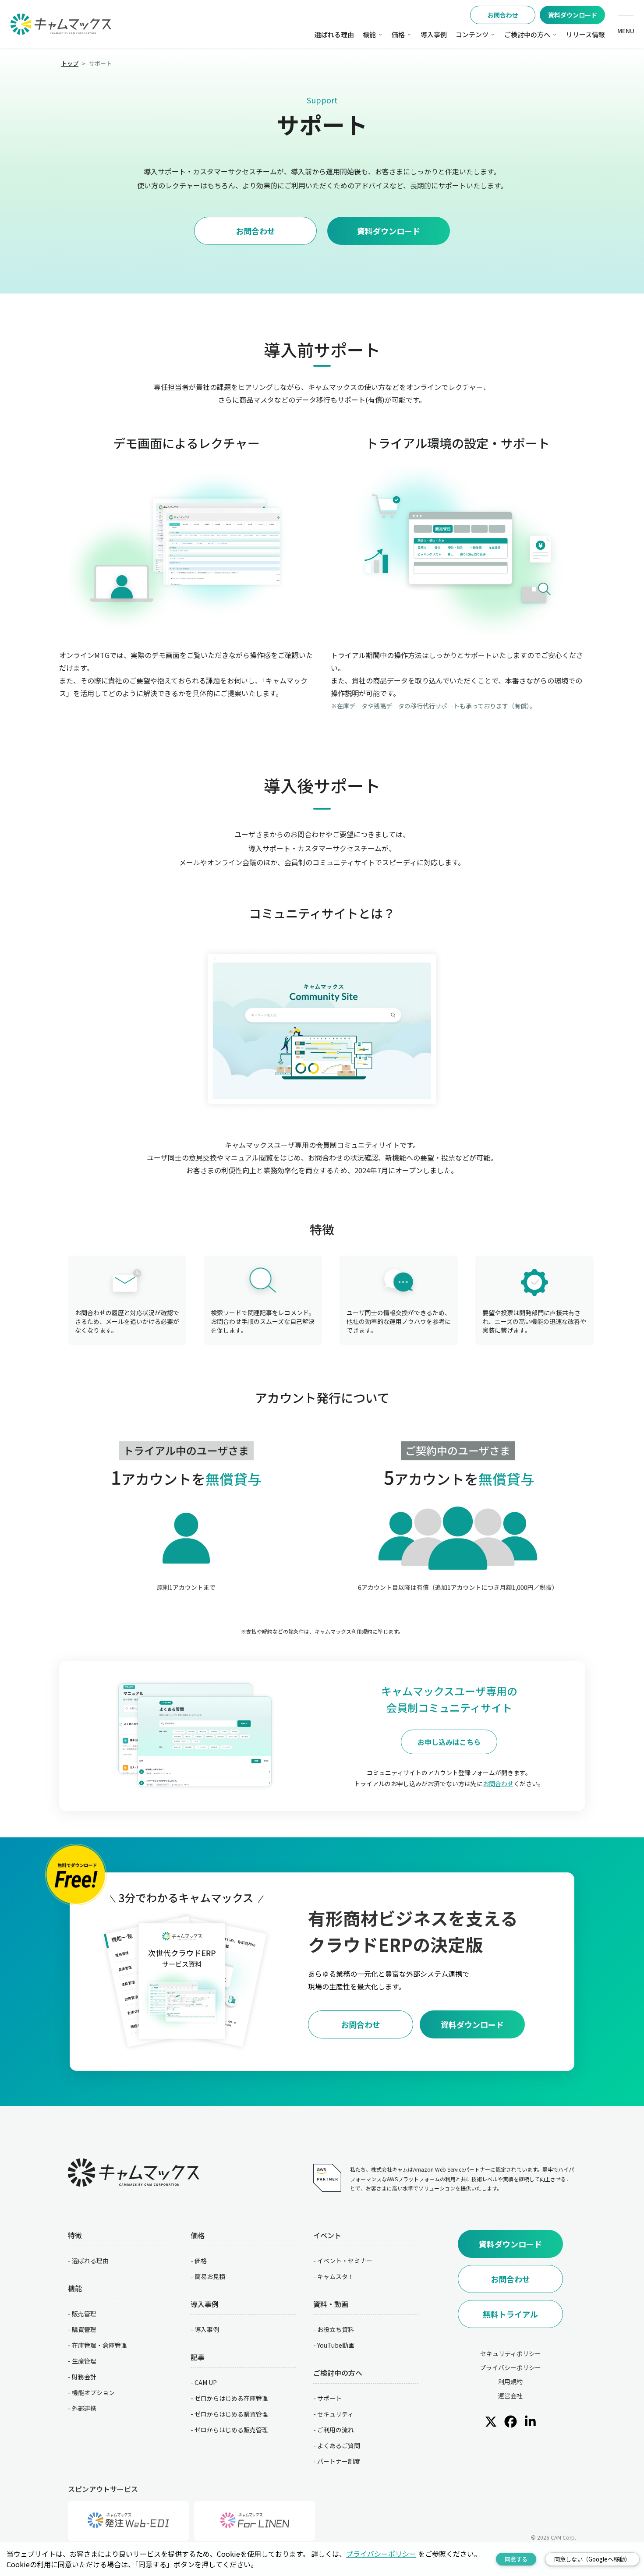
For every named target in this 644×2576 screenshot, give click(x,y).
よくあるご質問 (339, 2445)
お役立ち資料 (336, 2329)
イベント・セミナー (345, 2261)
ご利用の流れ (336, 2430)
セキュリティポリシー (511, 2353)
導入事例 (434, 34)
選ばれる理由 (334, 34)
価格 (398, 34)
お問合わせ (503, 15)
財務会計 (84, 2377)
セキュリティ (335, 2414)
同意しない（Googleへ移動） (592, 2559)
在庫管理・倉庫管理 (99, 2345)
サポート (329, 2398)
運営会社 (510, 2396)
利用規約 (510, 2381)
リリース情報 (586, 34)
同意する (516, 2559)
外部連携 (84, 2408)
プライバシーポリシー (510, 2367)
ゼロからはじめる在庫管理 (231, 2398)
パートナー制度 (339, 2461)
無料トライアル (510, 2314)
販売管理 (84, 2314)
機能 (369, 34)
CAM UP (206, 2382)
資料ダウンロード (573, 15)
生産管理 (84, 2361)
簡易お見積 (210, 2276)
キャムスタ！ (336, 2276)
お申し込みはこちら (449, 1742)
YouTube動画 (336, 2345)
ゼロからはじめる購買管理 (231, 2414)
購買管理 (84, 2329)
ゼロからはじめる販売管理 (231, 2430)
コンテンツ (472, 34)
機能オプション (93, 2392)
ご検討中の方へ (527, 34)
